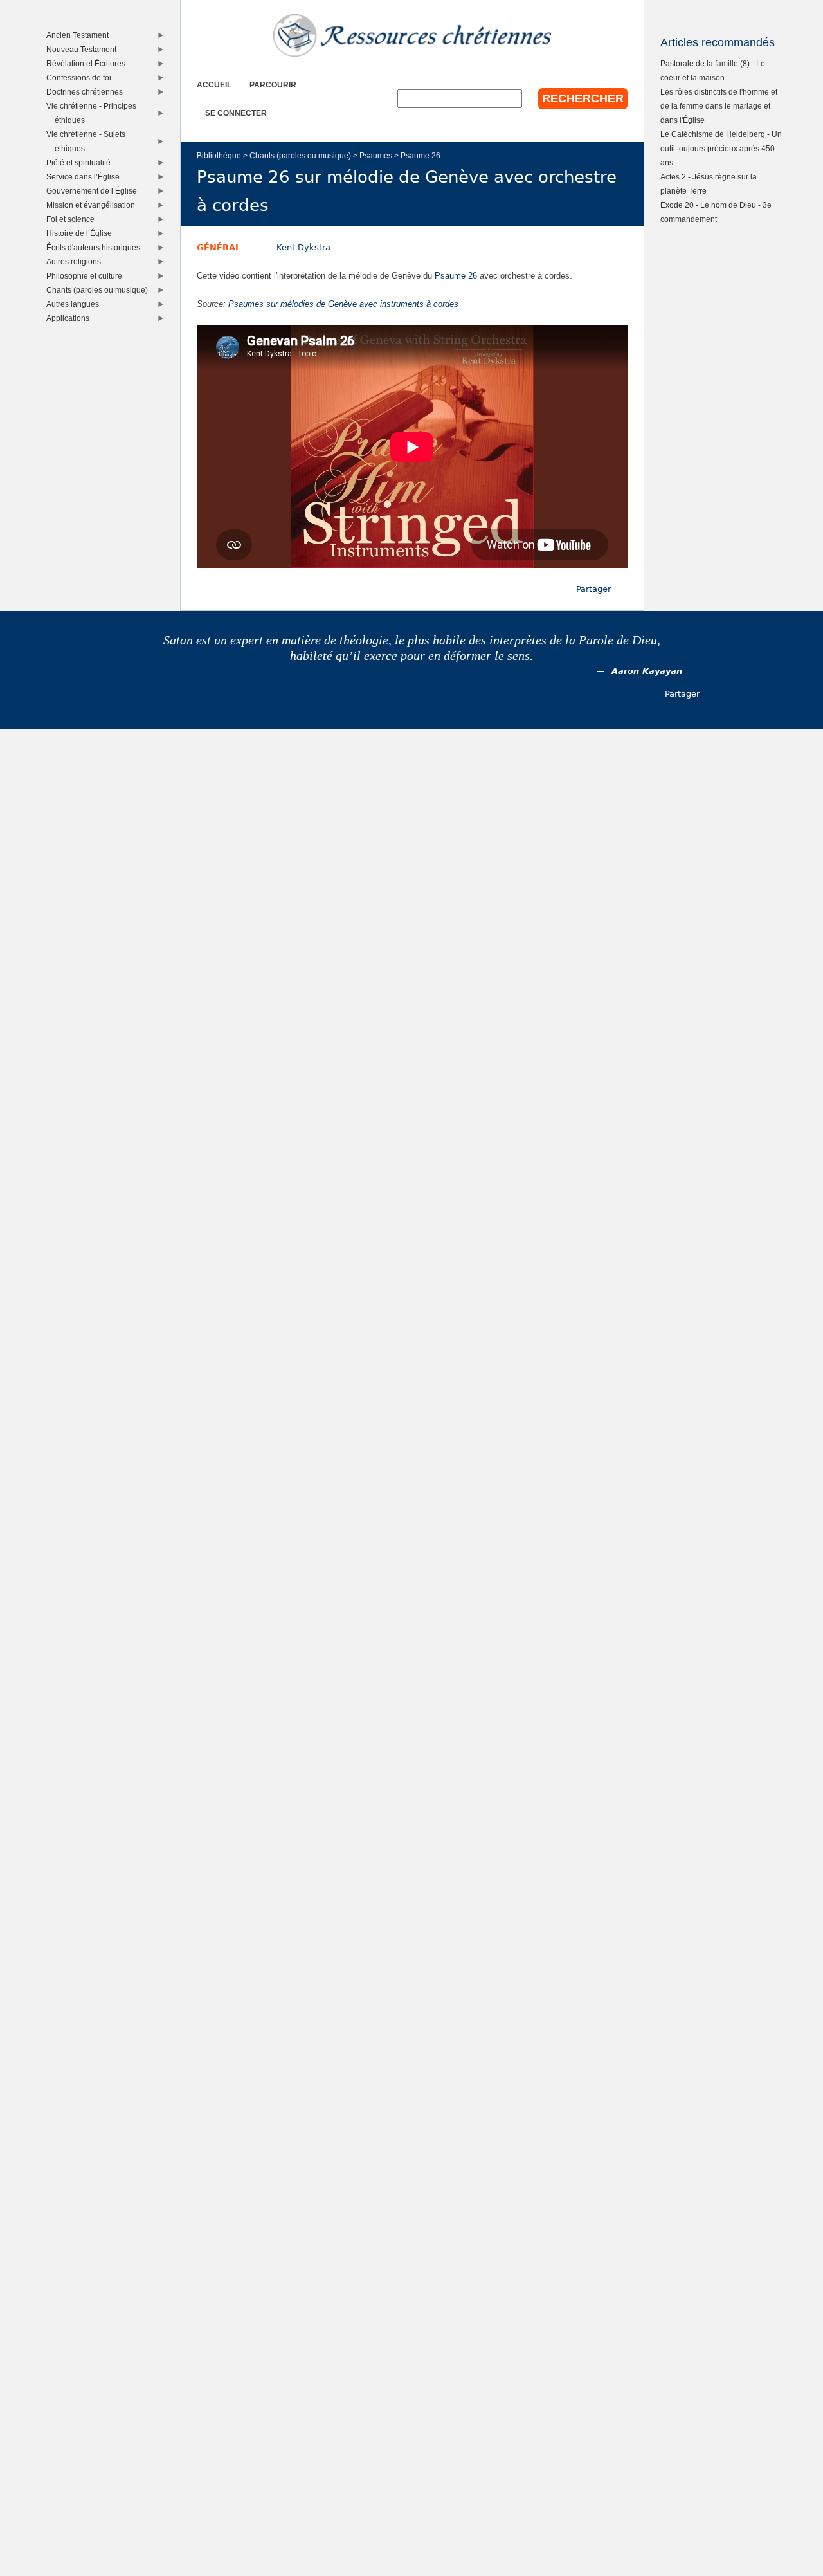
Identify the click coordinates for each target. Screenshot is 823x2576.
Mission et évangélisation (94, 205)
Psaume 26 (421, 155)
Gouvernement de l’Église (95, 191)
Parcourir (273, 85)
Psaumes (376, 155)
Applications (71, 318)
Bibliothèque (219, 155)
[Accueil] (412, 35)
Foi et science (73, 219)
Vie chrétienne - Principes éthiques (94, 113)
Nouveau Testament (84, 49)
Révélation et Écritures (89, 63)
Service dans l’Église (86, 177)
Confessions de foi (82, 78)
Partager (593, 589)
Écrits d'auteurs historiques (96, 247)
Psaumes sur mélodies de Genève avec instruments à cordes (343, 304)
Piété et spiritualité (81, 162)
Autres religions (77, 261)
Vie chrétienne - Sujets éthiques (89, 141)
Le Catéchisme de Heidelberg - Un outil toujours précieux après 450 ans (721, 148)
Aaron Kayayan (647, 671)
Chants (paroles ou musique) (300, 155)
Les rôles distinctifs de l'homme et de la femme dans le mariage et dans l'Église (719, 106)
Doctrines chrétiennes (87, 92)
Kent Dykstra (303, 247)
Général (219, 247)
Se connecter (236, 113)
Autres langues (76, 304)
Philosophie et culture (87, 276)
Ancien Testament (80, 35)
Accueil (214, 85)
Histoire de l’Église (82, 233)
